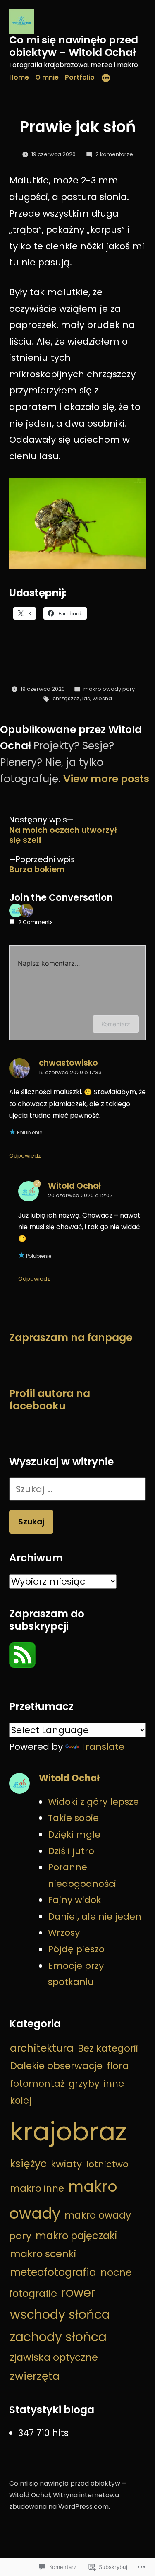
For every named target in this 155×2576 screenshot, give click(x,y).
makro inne (37, 2188)
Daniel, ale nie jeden (95, 1916)
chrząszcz (66, 698)
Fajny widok (75, 1900)
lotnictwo (107, 2164)
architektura (42, 2048)
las (86, 698)
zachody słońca (58, 2337)
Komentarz (116, 1024)
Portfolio (80, 77)
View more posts (106, 779)
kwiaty (66, 2164)
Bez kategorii (108, 2048)
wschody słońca (60, 2314)
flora (118, 2066)
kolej (21, 2101)
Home (19, 77)
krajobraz (68, 2131)
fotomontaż (37, 2084)
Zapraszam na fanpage (71, 1337)
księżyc (28, 2164)
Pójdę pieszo (76, 1949)
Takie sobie (73, 1818)
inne (114, 2083)
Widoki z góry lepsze (93, 1802)
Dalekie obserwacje (56, 2066)
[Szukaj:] (77, 1489)
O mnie (47, 77)
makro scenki (43, 2254)
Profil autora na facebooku (50, 1400)
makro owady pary (109, 689)
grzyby (84, 2084)
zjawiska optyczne (54, 2357)
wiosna (102, 698)
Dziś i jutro (71, 1851)
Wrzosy (64, 1933)
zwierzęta (35, 2376)
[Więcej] (106, 79)
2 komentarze (114, 154)
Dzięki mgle (74, 1834)
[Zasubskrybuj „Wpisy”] (22, 1665)
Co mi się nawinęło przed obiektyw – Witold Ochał (74, 46)
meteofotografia (53, 2272)
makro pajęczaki (76, 2236)
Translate (103, 1747)
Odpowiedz (25, 1156)
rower (78, 2293)
